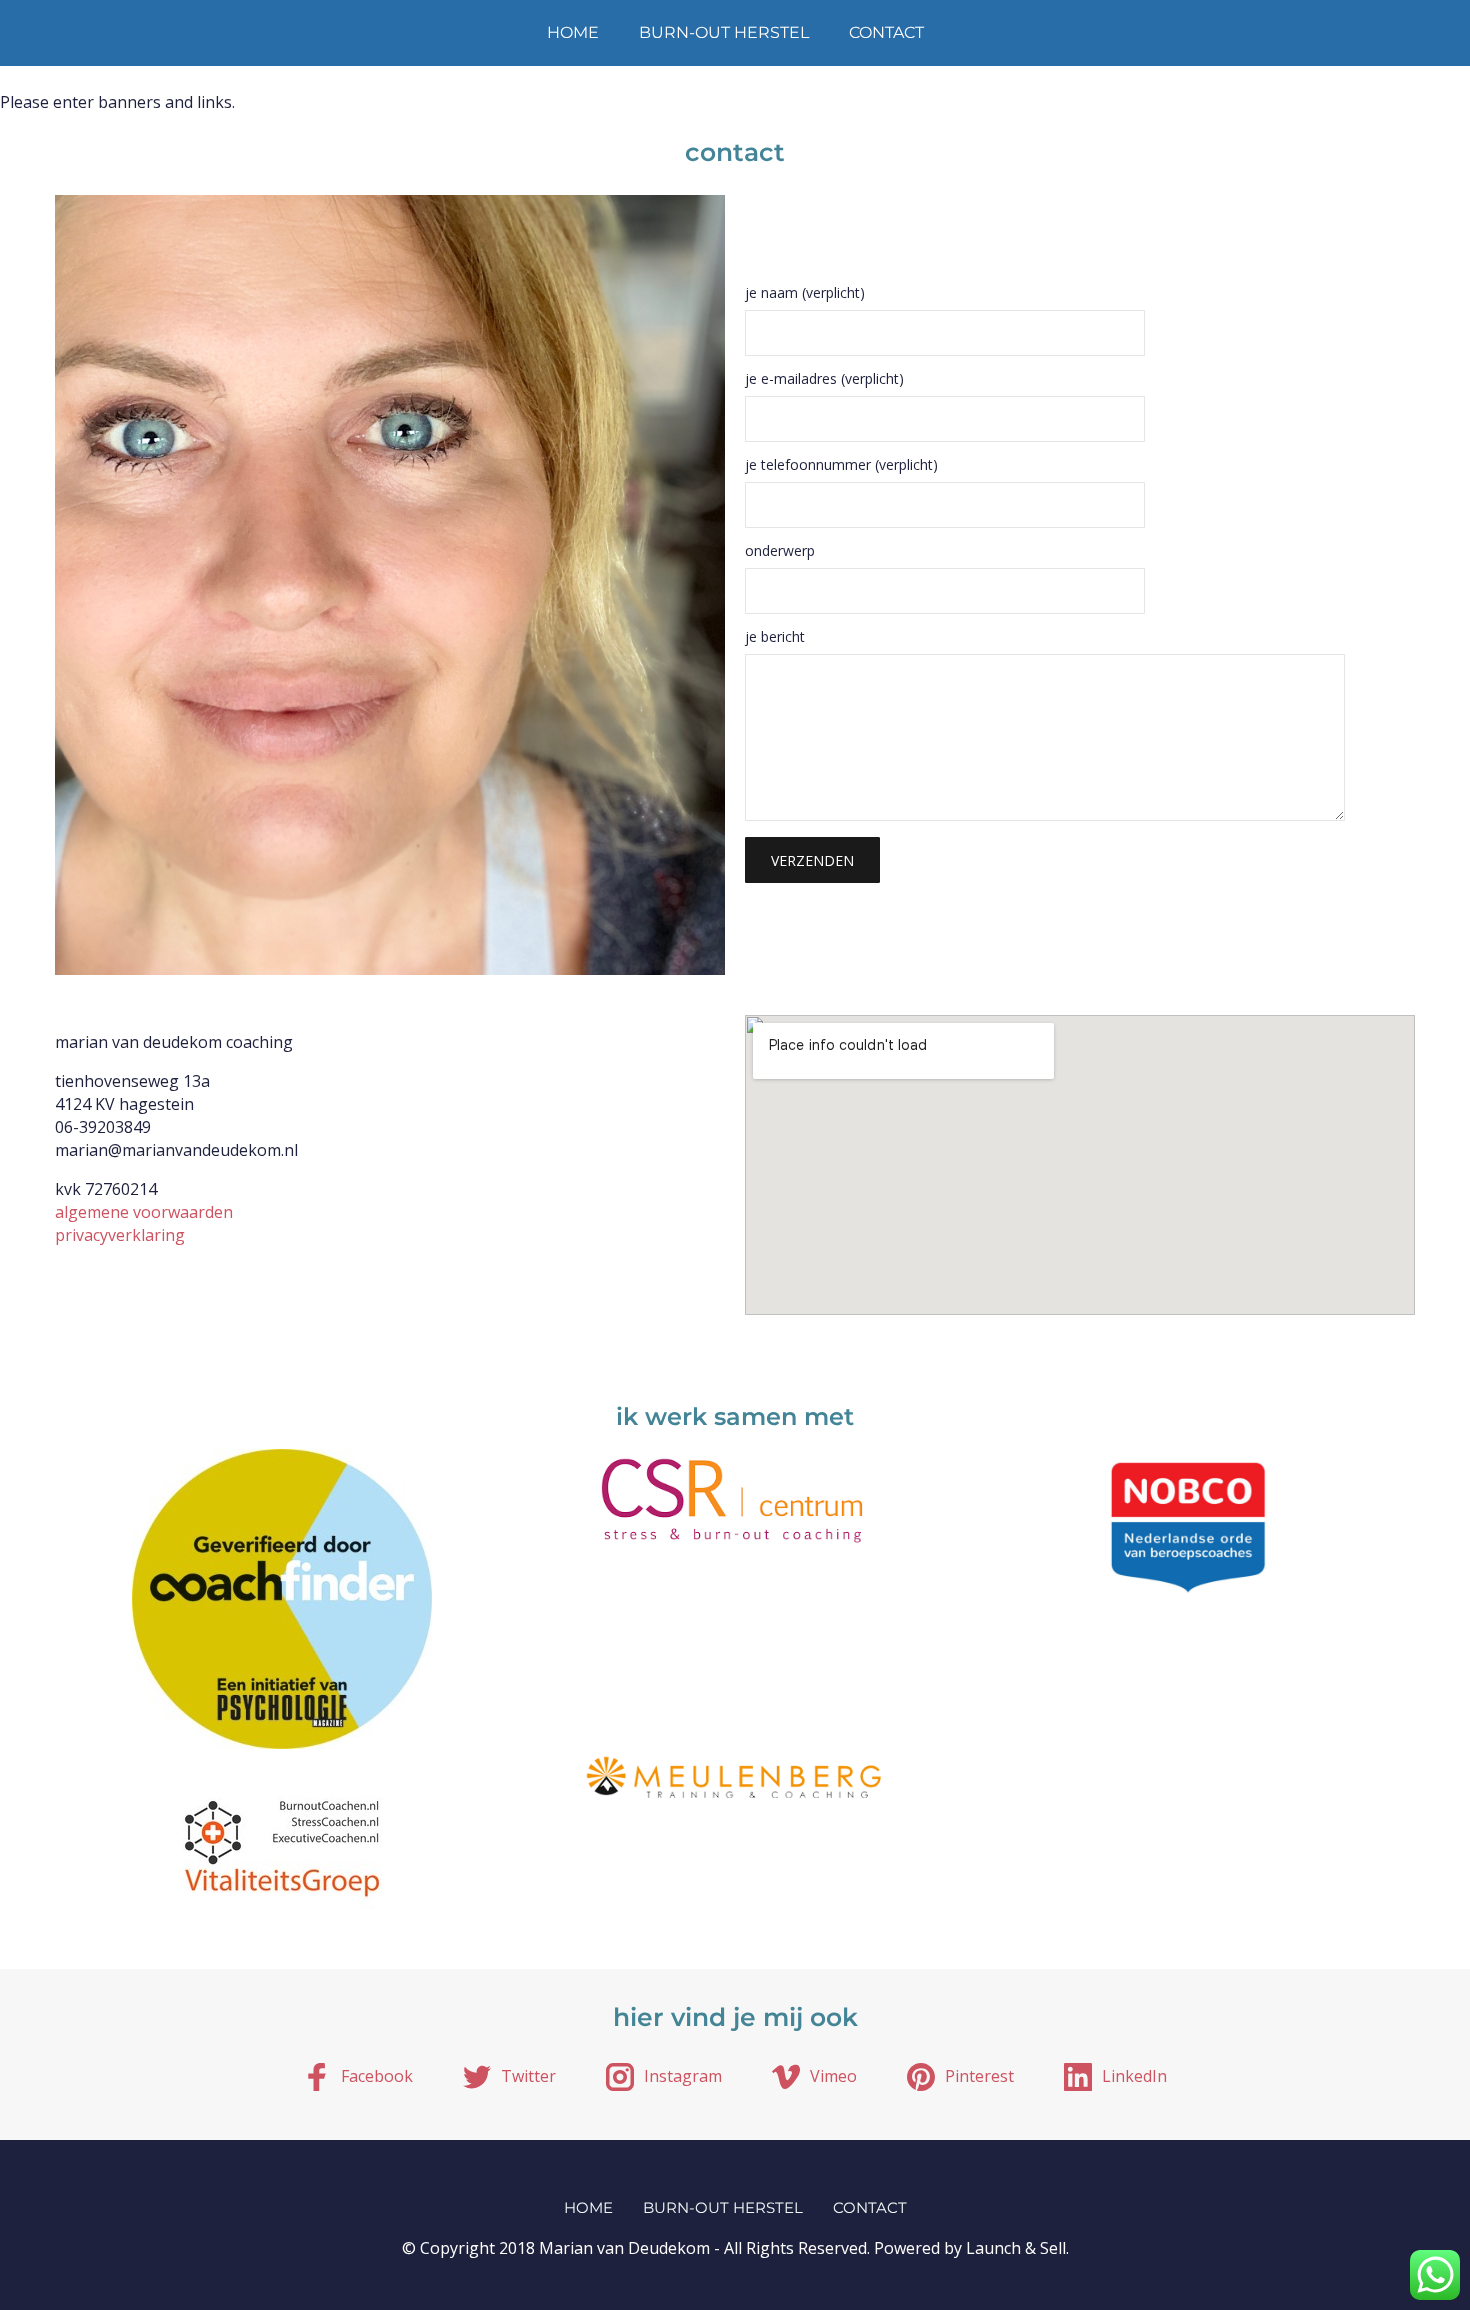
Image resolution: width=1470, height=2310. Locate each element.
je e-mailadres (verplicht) (824, 380)
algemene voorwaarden (144, 1212)
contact (886, 32)
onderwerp (780, 552)
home (573, 32)
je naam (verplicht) (805, 294)
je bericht (775, 638)
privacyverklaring (120, 1235)
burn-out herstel (724, 32)
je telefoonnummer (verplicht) (841, 466)
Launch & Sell (1016, 2248)
